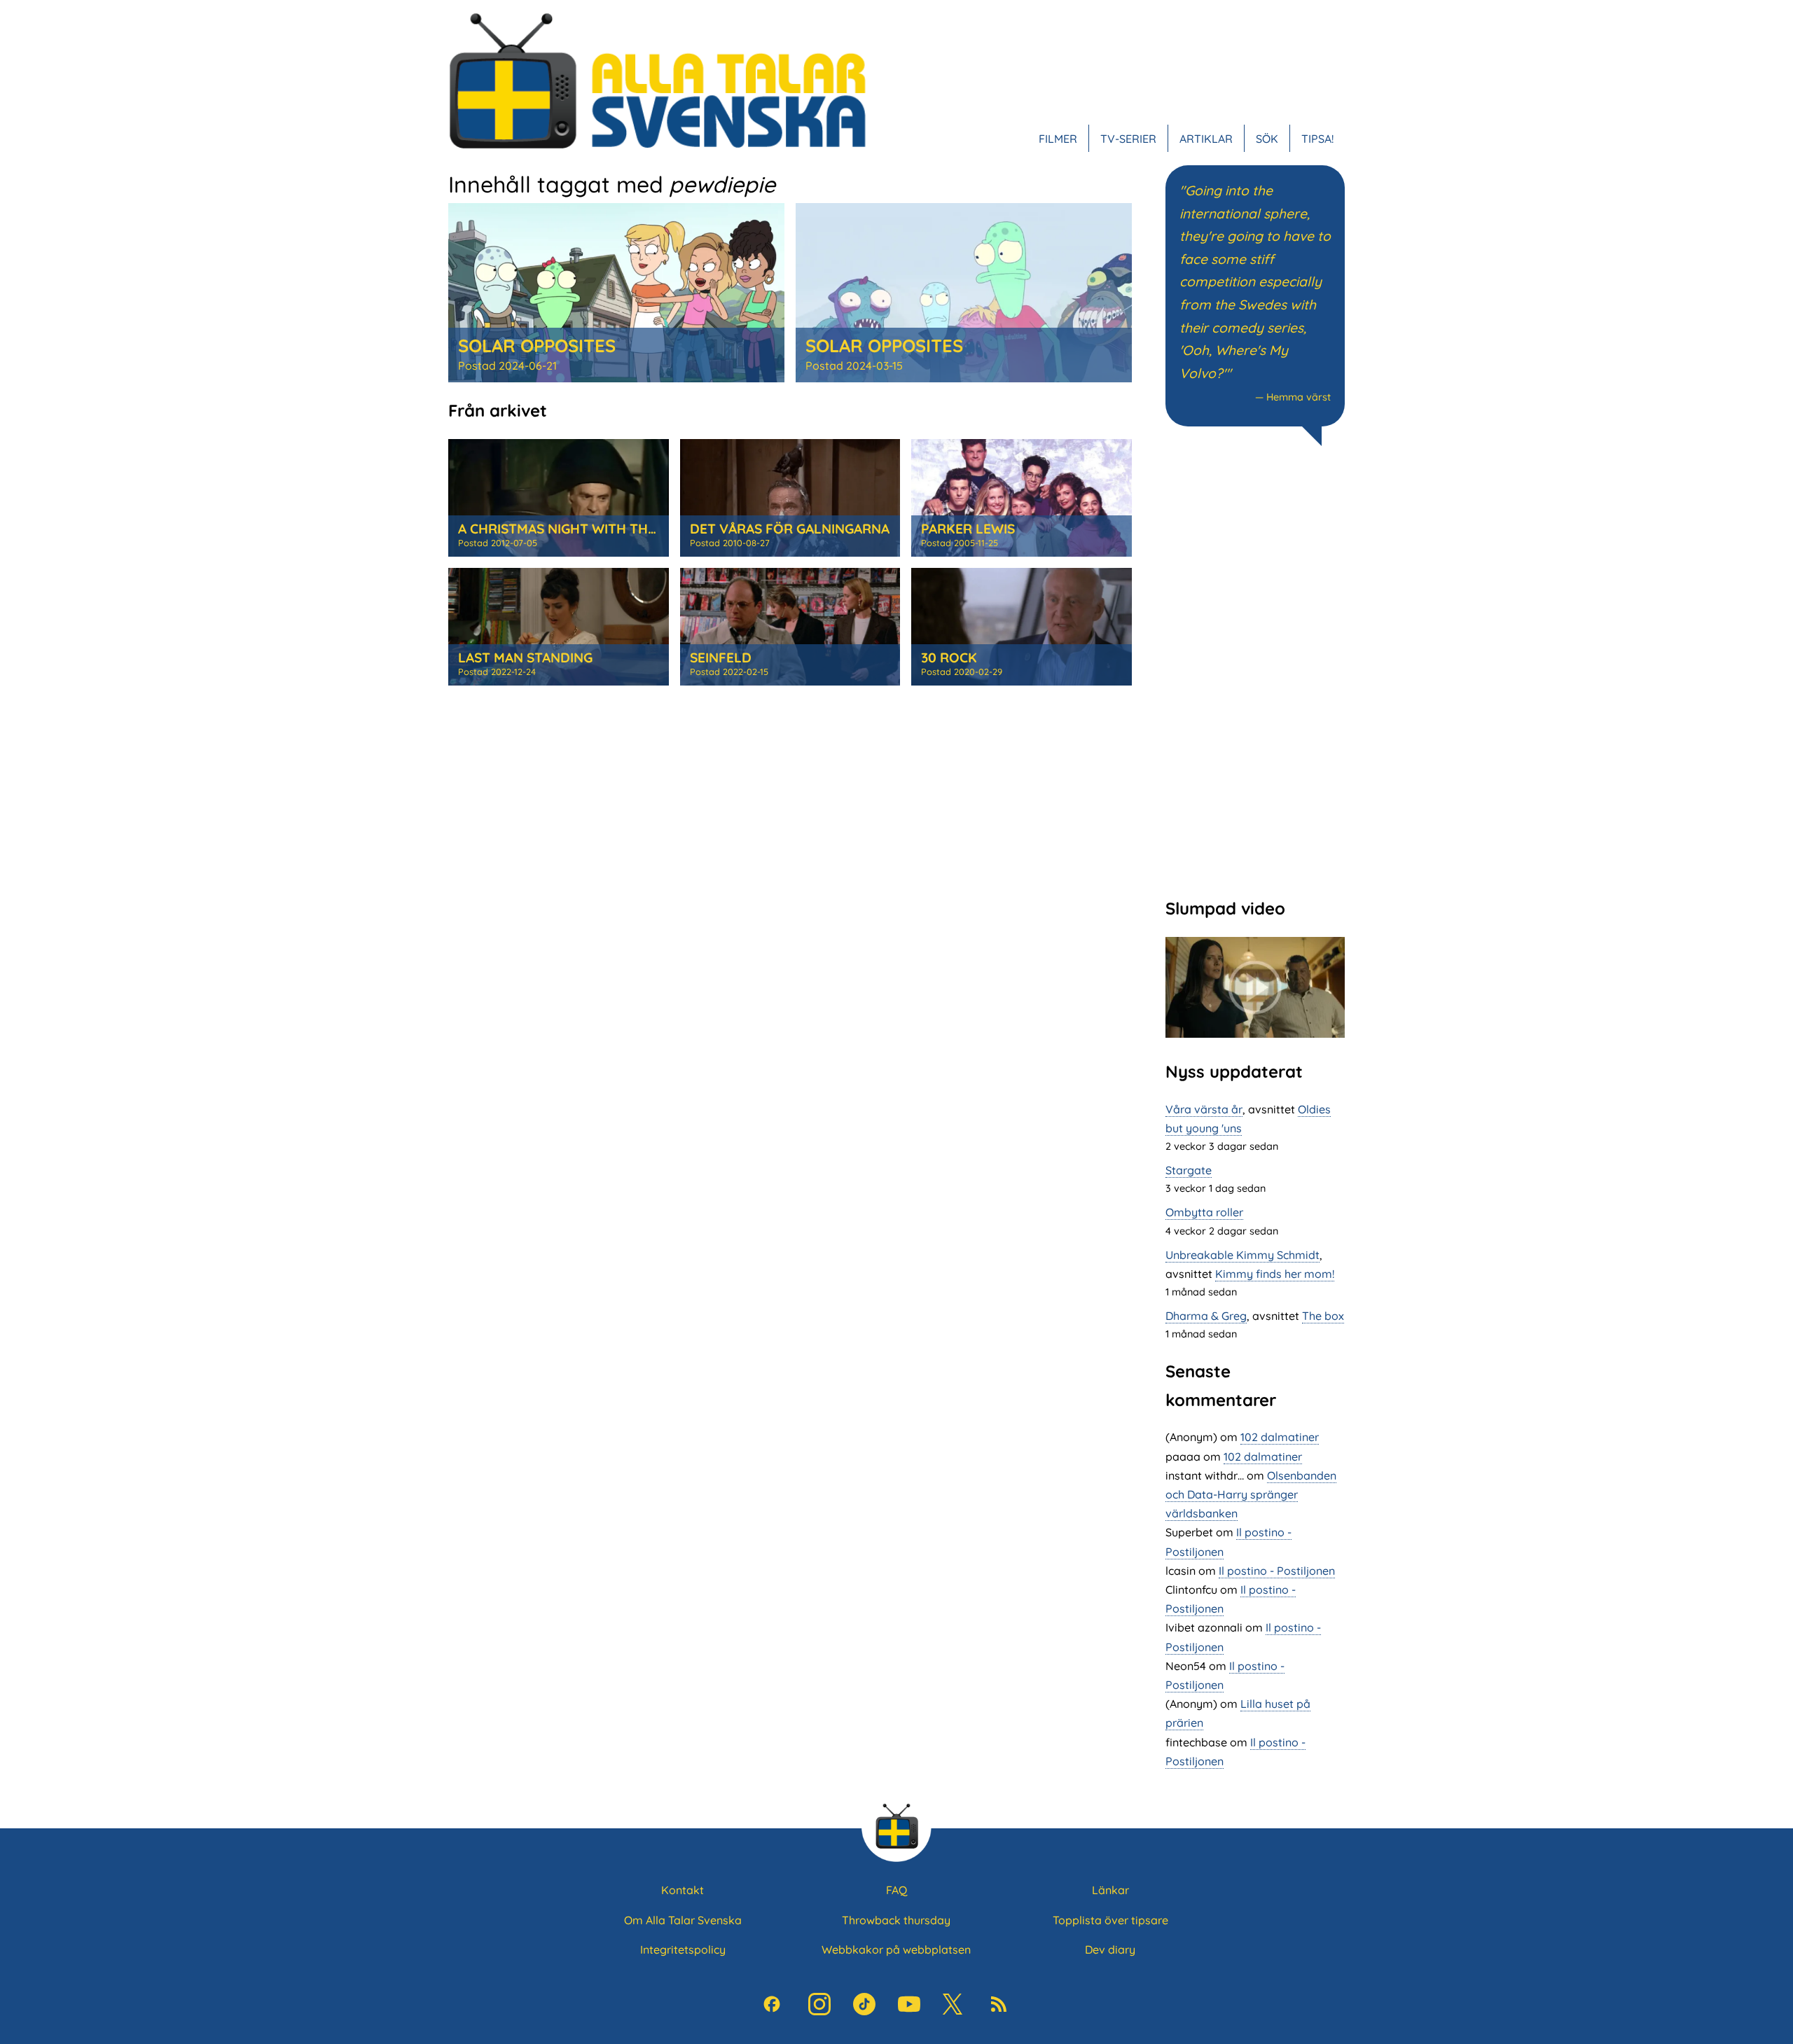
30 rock (949, 658)
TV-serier (1128, 139)
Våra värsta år (1204, 1109)
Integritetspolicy (683, 1949)
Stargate (1189, 1170)
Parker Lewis (968, 529)
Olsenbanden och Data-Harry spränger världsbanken (1251, 1494)
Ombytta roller (1204, 1212)
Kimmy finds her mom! (1275, 1274)
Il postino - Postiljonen (1277, 1571)
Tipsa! (1317, 139)
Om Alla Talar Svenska (683, 1920)
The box (1323, 1316)
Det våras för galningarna (790, 529)
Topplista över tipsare (1110, 1920)
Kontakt (683, 1890)
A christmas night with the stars (579, 529)
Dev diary (1110, 1949)
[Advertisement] (1255, 670)
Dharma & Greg (1206, 1316)
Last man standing (525, 658)
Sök (1267, 139)
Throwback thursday (896, 1920)
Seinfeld (721, 658)
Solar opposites (537, 345)
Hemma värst (1299, 397)
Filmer (1058, 139)
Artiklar (1206, 139)
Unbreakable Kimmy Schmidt (1242, 1255)
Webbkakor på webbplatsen (896, 1949)
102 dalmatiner (1280, 1437)
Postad (507, 366)
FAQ (896, 1890)
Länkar (1110, 1890)
